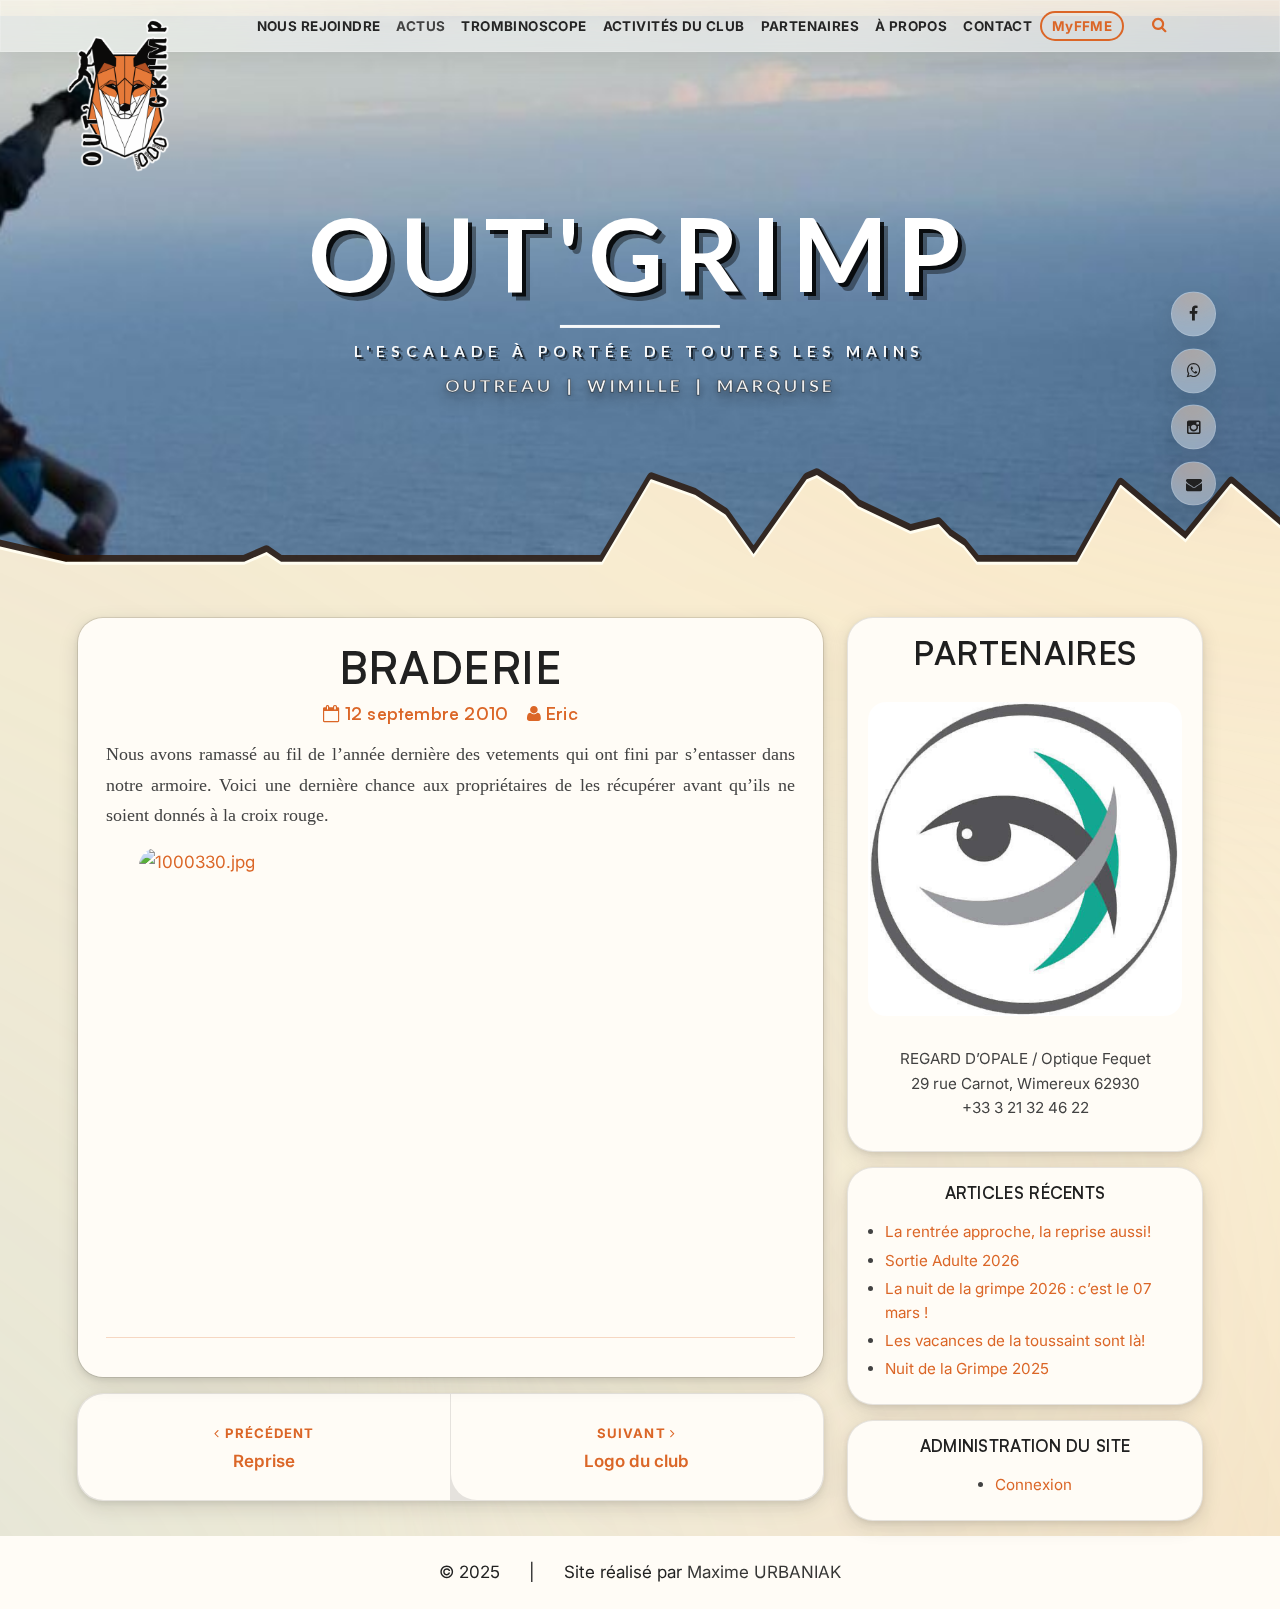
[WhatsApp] (1193, 370)
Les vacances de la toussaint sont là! (1015, 1340)
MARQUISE (776, 385)
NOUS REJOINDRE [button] (319, 26)
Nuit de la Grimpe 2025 (967, 1368)
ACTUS (420, 26)
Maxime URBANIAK (764, 1572)
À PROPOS (911, 26)
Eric (562, 712)
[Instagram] (1193, 427)
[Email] (1193, 484)
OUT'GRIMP (640, 253)
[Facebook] (1193, 313)
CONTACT (997, 26)
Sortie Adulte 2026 (952, 1259)
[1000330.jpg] (450, 1084)
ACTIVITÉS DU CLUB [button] (674, 26)
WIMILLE (635, 385)
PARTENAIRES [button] (810, 26)
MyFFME (1082, 26)
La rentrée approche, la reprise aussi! (1018, 1231)
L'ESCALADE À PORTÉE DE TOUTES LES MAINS (639, 351)
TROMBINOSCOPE (523, 26)
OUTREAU (499, 385)
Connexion (1033, 1484)
